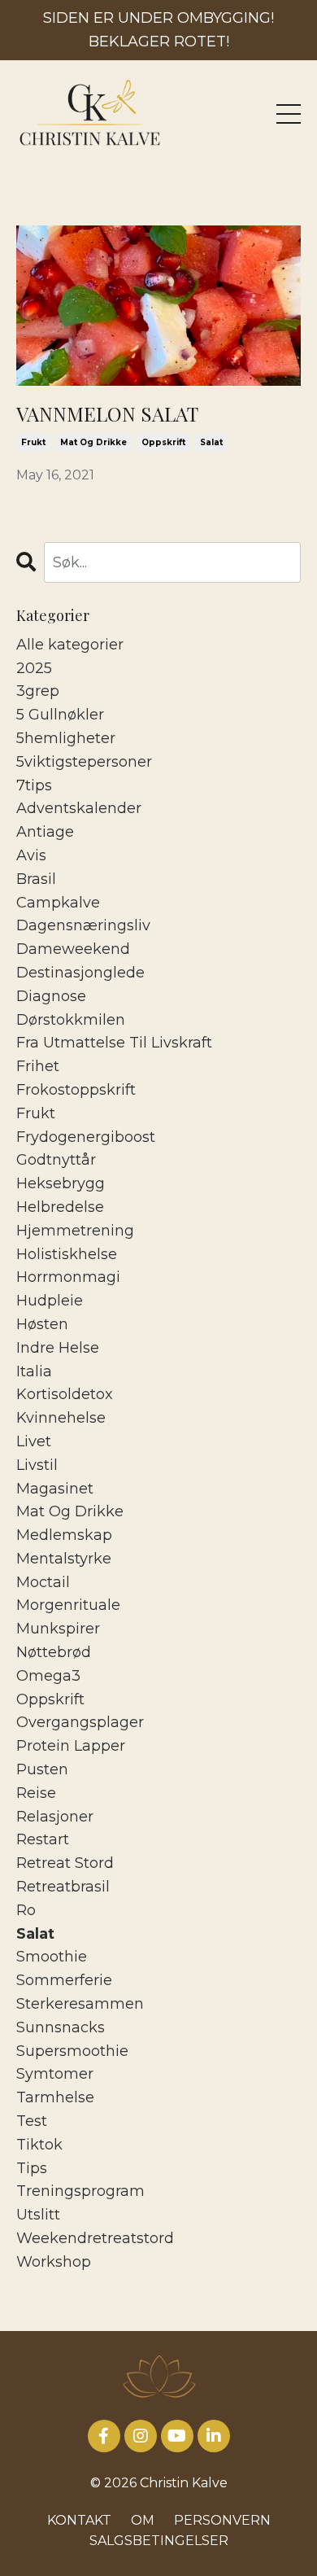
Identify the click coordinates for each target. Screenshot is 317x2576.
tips (32, 2168)
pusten (42, 1769)
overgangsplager (80, 1722)
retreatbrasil (63, 1887)
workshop (54, 2262)
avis (31, 855)
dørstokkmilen (71, 1020)
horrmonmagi (68, 1277)
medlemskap (64, 1535)
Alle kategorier (70, 645)
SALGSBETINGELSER (159, 2541)
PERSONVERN (222, 2520)
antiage (45, 832)
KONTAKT (79, 2520)
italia (34, 1371)
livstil (37, 1465)
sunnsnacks (61, 2027)
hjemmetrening (75, 1231)
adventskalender (79, 808)
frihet (38, 1066)
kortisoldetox (65, 1394)
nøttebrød (54, 1652)
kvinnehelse (61, 1418)
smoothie (52, 1957)
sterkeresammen (80, 2004)
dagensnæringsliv (83, 925)
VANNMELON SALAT (107, 414)
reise (36, 1793)
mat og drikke (93, 442)
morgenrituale (68, 1605)
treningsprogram (80, 2191)
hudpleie (50, 1301)
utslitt (38, 2215)
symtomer (55, 2074)
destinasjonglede (80, 973)
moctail (43, 1582)
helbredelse (60, 1207)
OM (143, 2520)
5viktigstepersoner (84, 762)
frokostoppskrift (76, 1090)
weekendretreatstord (95, 2238)
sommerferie (64, 1980)
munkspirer (58, 1629)
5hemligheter (66, 738)
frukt (33, 442)
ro (26, 1910)
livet (34, 1441)
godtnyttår (56, 1160)
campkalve (58, 903)
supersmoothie (72, 2051)
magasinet (55, 1489)
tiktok (39, 2145)
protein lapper (71, 1746)
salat (211, 442)
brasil (36, 879)
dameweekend (73, 949)
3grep (38, 691)
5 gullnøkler (60, 715)
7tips (34, 785)
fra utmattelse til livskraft (114, 1043)
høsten (42, 1324)
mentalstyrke (64, 1559)
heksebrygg (61, 1183)
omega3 (48, 1676)
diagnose (51, 996)
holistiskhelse (67, 1254)
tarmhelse (55, 2097)
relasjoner (55, 1817)
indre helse (58, 1348)
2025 (34, 668)
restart (43, 1839)
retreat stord (65, 1863)
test (32, 2121)
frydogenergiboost (86, 1137)
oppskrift (163, 442)
